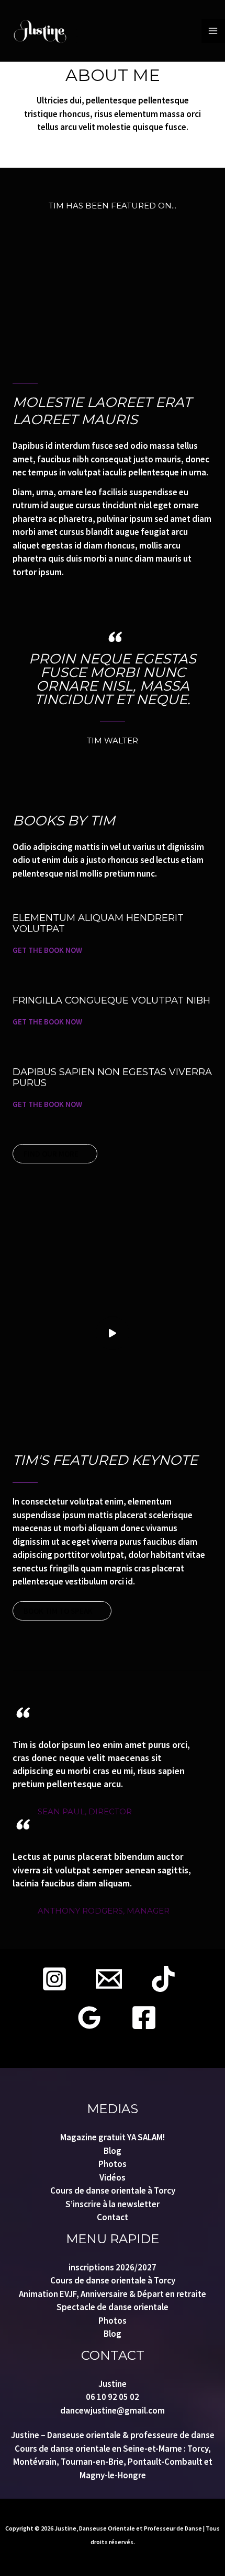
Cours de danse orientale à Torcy (113, 2190)
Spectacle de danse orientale (113, 2307)
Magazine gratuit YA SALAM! (113, 2137)
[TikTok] (163, 1979)
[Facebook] (144, 2018)
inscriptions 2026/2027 (113, 2267)
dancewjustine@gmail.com (113, 2410)
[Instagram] (54, 1979)
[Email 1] (109, 1979)
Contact (113, 2217)
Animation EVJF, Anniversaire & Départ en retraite (113, 2294)
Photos (113, 2164)
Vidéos (113, 2177)
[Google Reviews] (89, 2018)
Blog (113, 2151)
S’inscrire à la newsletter (113, 2204)
